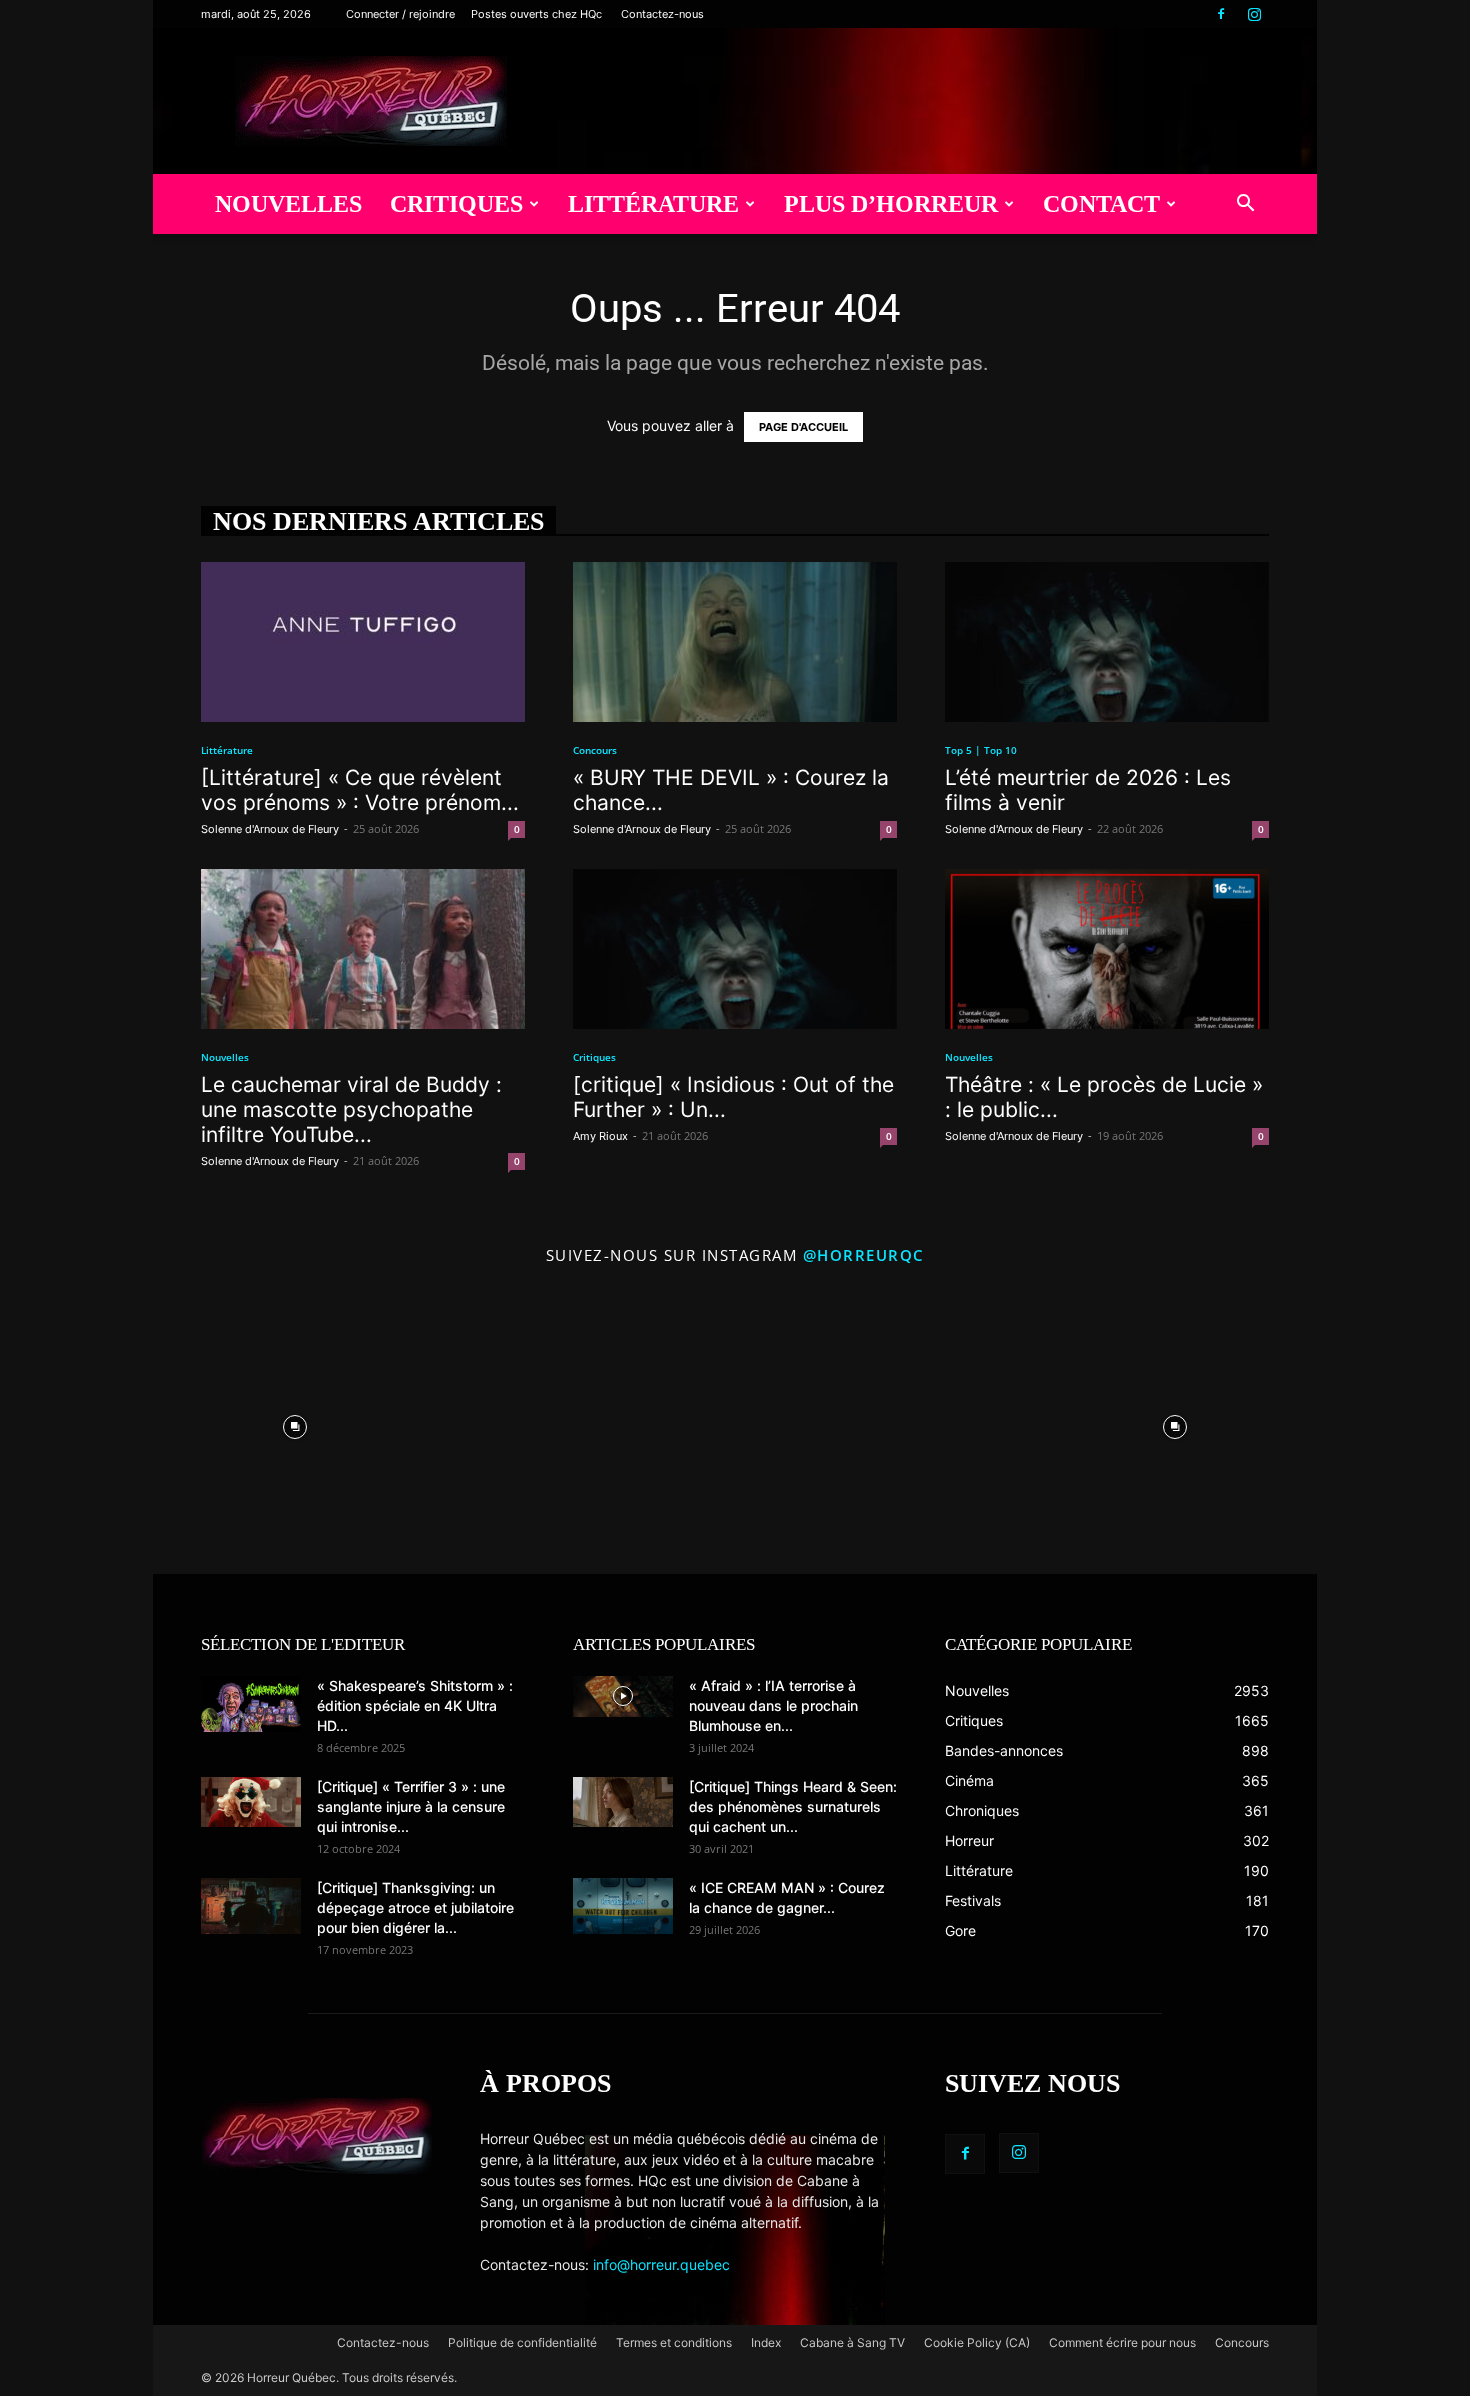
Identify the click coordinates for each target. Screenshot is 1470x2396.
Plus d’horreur (891, 204)
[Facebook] (1221, 14)
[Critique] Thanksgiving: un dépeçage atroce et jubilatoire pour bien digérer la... (415, 1907)
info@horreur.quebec (661, 2264)
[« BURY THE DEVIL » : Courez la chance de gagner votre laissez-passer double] (735, 642)
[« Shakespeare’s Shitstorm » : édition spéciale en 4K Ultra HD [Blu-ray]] (251, 1704)
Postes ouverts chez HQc (536, 14)
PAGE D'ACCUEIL (803, 427)
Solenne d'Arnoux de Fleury (270, 829)
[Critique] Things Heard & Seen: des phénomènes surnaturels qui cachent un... (793, 1806)
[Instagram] (1254, 14)
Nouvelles (288, 204)
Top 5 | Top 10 (981, 750)
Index (766, 2342)
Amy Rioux (600, 1136)
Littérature (653, 204)
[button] (1245, 205)
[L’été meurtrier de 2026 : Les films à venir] (1107, 642)
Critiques (456, 204)
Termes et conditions (674, 2342)
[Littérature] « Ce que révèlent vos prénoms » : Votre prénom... (360, 790)
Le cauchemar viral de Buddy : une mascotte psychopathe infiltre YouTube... (351, 1109)
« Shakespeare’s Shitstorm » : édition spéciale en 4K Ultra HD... (415, 1705)
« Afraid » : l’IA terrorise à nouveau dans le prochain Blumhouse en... (773, 1705)
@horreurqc (864, 1255)
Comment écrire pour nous (1122, 2342)
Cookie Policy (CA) (977, 2342)
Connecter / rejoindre (400, 14)
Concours (595, 750)
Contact (1101, 204)
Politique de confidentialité (522, 2342)
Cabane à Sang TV (852, 2342)
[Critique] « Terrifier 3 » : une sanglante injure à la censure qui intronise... (411, 1806)
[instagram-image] (295, 1422)
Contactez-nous (662, 14)
